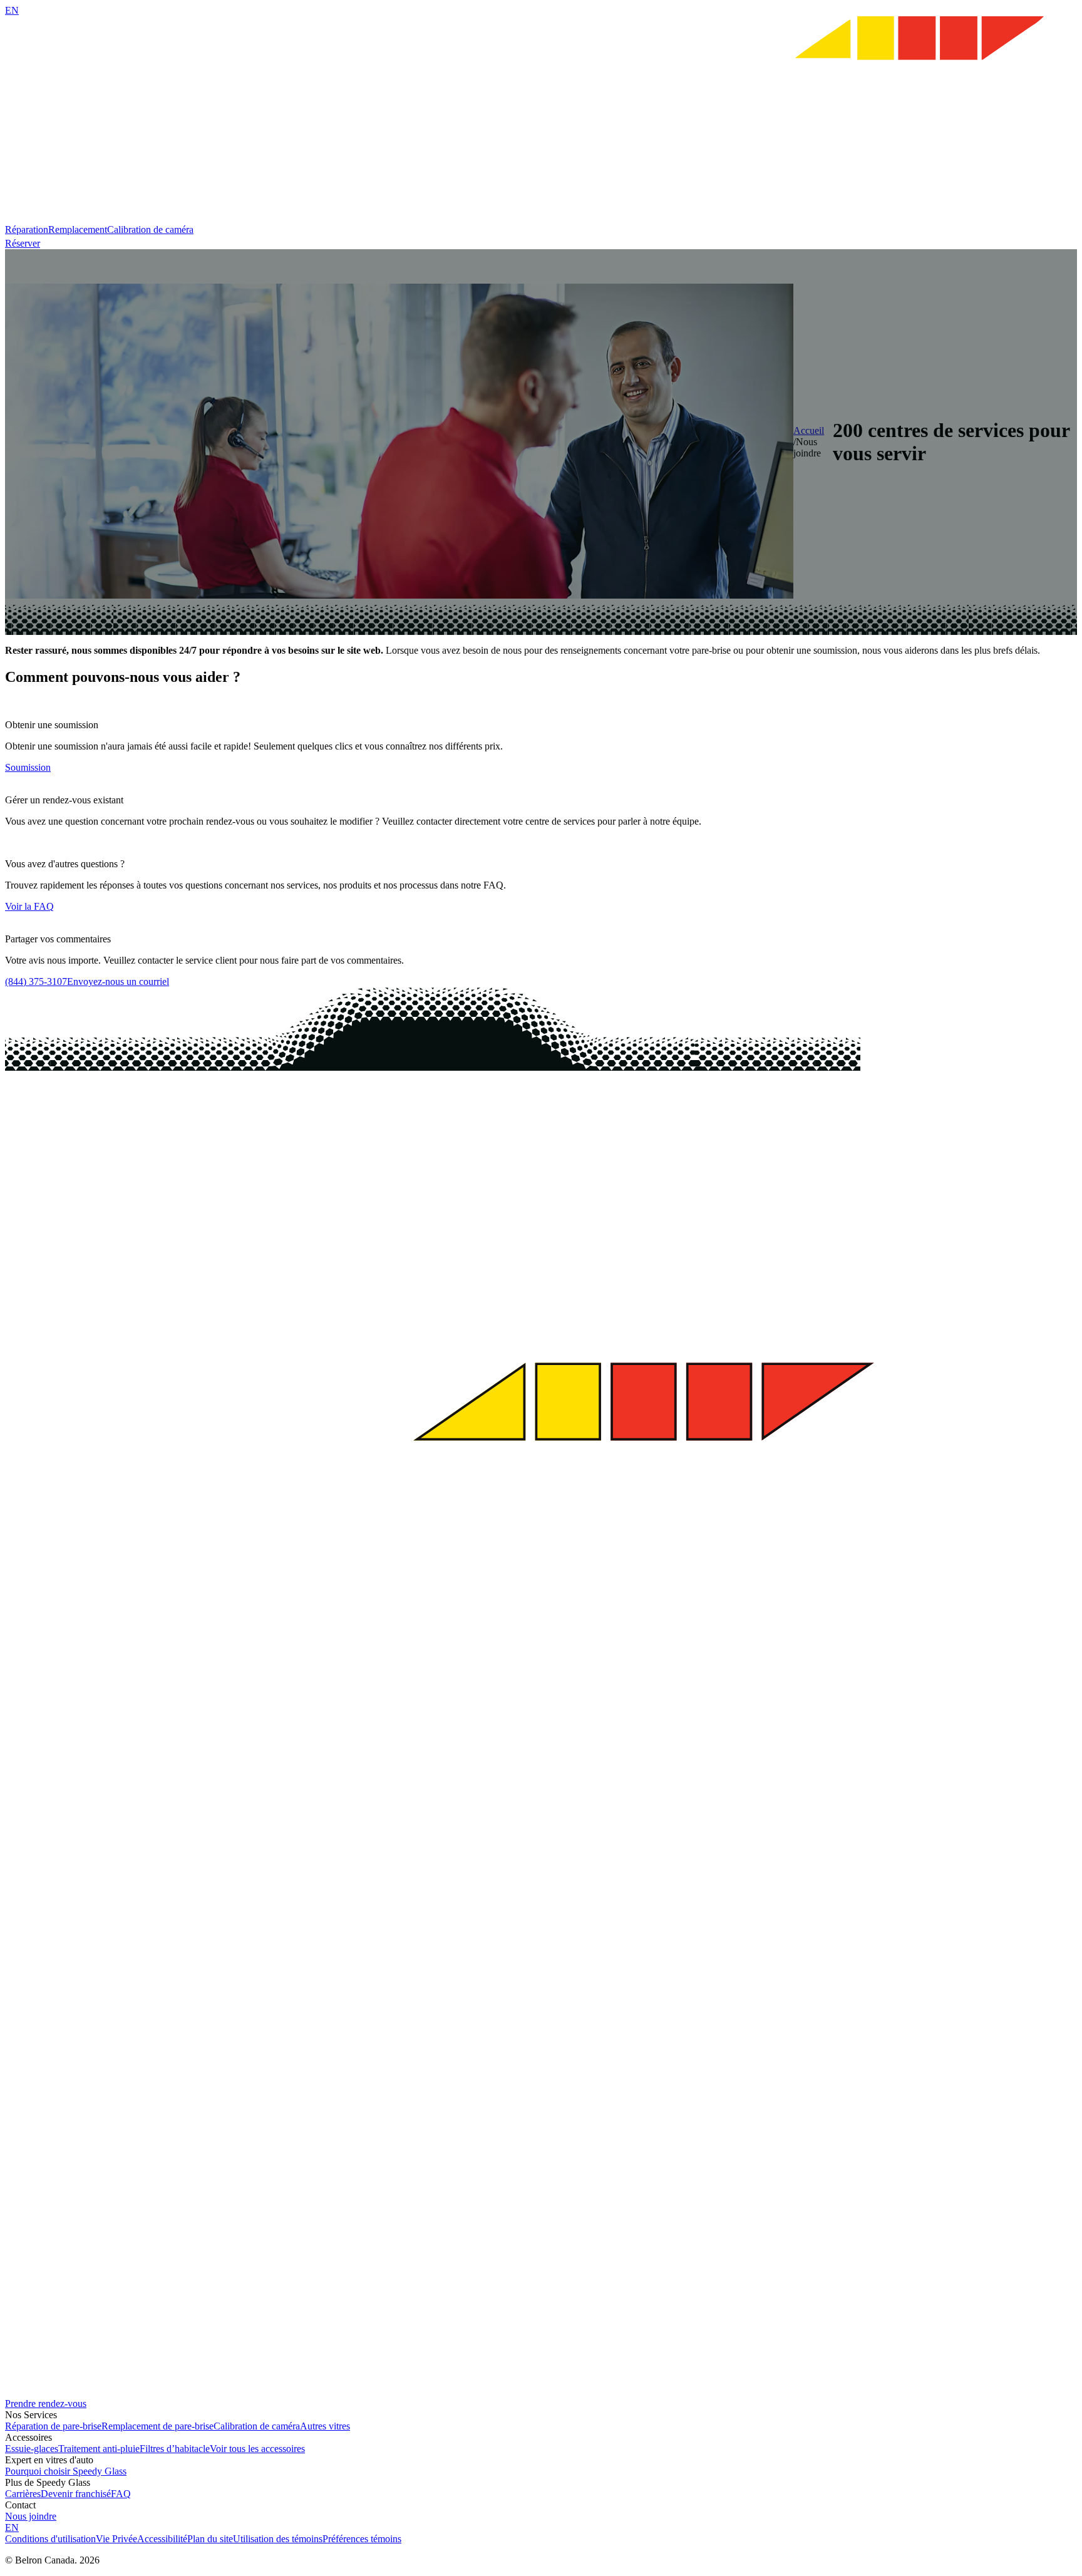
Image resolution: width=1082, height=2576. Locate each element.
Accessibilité (162, 2539)
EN (12, 10)
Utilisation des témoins (278, 2539)
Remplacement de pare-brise (157, 2426)
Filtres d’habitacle (175, 2449)
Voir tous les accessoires (257, 2449)
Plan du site (210, 2539)
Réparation (27, 229)
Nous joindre (31, 2516)
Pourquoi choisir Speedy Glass (66, 2471)
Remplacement (78, 229)
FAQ (121, 2494)
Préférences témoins (362, 2539)
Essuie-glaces (32, 2449)
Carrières (23, 2494)
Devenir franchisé (76, 2494)
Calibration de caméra (150, 229)
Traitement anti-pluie (99, 2449)
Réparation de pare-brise (53, 2426)
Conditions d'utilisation (50, 2539)
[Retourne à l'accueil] (541, 218)
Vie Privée (116, 2539)
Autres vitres (325, 2426)
